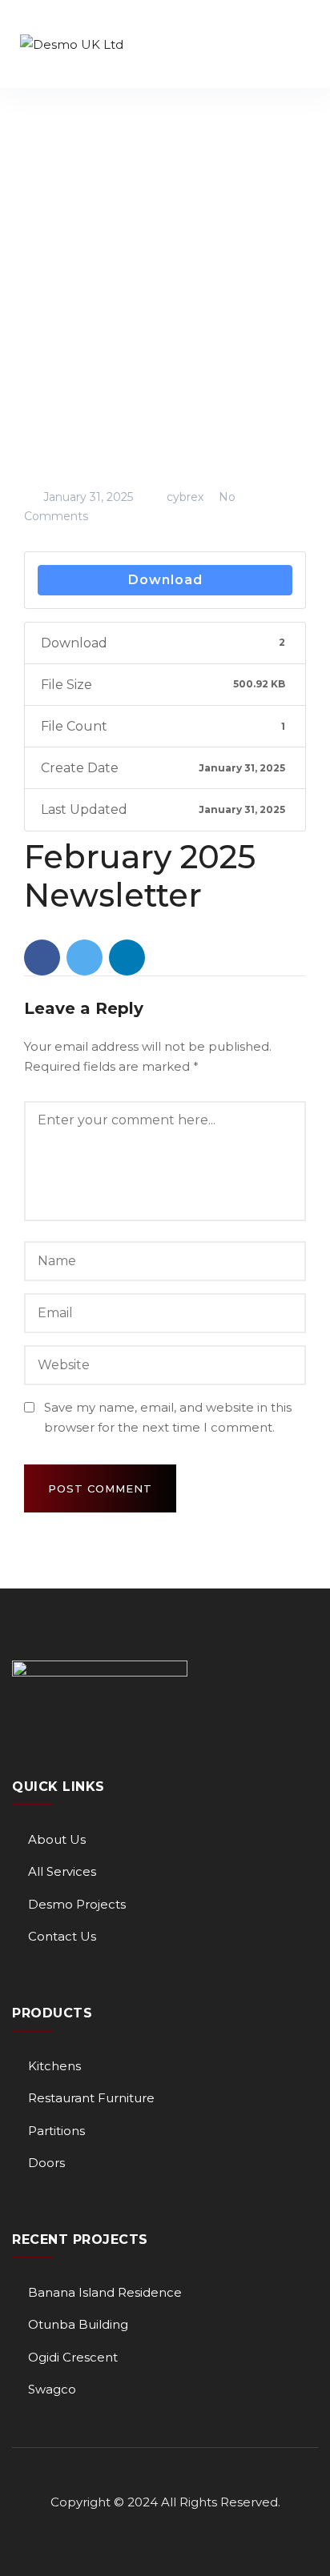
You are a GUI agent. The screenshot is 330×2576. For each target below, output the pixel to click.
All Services (62, 1871)
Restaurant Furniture (91, 2098)
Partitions (56, 2131)
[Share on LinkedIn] (127, 957)
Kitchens (54, 2066)
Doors (46, 2163)
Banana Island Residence (105, 2292)
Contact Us (62, 1936)
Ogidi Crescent (73, 2357)
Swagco (52, 2389)
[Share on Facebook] (42, 957)
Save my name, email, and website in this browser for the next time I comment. (168, 1418)
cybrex (183, 497)
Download (165, 580)
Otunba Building (78, 2324)
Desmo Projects (77, 1904)
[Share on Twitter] (85, 957)
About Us (57, 1839)
